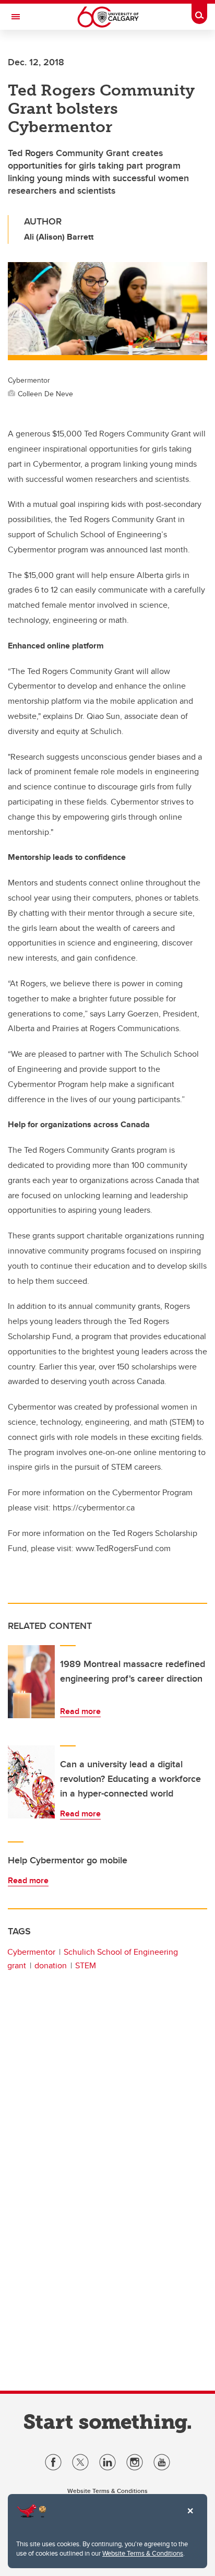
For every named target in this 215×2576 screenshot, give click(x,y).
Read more (80, 1711)
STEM (86, 1965)
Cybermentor (31, 1952)
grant (17, 1965)
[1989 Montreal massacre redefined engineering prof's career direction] (31, 1682)
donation (51, 1965)
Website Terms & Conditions (143, 2553)
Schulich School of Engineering (121, 1952)
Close (190, 2518)
